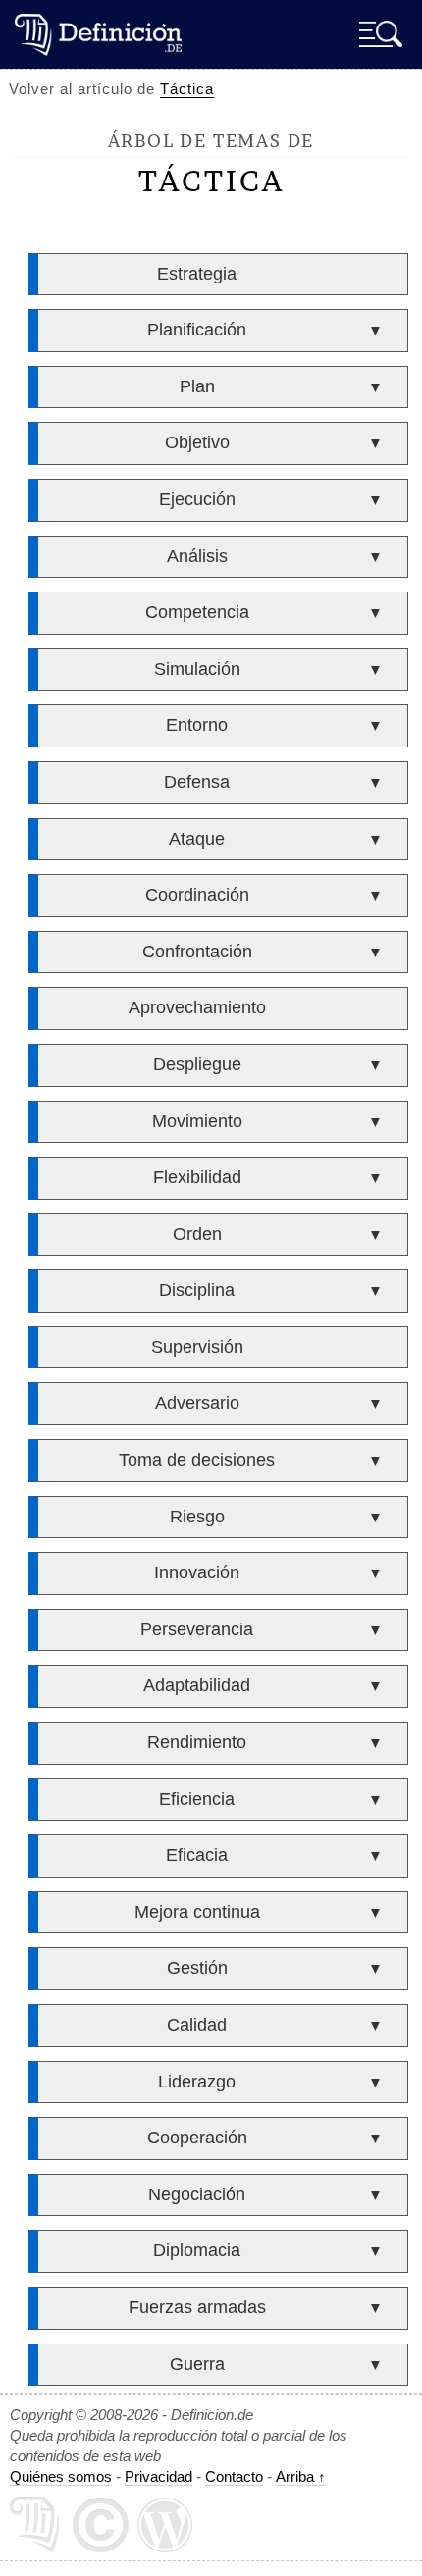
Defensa (197, 782)
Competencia (197, 612)
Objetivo (197, 442)
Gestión (197, 1968)
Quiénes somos (61, 2476)
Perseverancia (197, 1629)
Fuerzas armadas (197, 2307)
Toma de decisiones (197, 1460)
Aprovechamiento (197, 1007)
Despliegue (197, 1064)
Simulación (197, 669)
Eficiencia (197, 1799)
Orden (197, 1234)
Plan (197, 386)
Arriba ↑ (301, 2476)
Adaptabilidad (197, 1685)
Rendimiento (197, 1742)
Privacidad (158, 2476)
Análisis (197, 556)
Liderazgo (197, 2082)
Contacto (234, 2476)
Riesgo (197, 1517)
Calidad (197, 2025)
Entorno (197, 725)
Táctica (187, 89)
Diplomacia (197, 2250)
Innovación (197, 1572)
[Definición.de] (98, 34)
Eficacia (197, 1855)
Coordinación (197, 895)
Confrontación (197, 952)
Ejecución (197, 499)
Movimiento (197, 1121)
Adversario (197, 1403)
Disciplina (197, 1290)
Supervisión (197, 1347)
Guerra (197, 2364)
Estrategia (197, 274)
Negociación (197, 2194)
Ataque (197, 839)
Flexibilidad (197, 1177)
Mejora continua (197, 1912)
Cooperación (197, 2138)
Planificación (197, 330)
